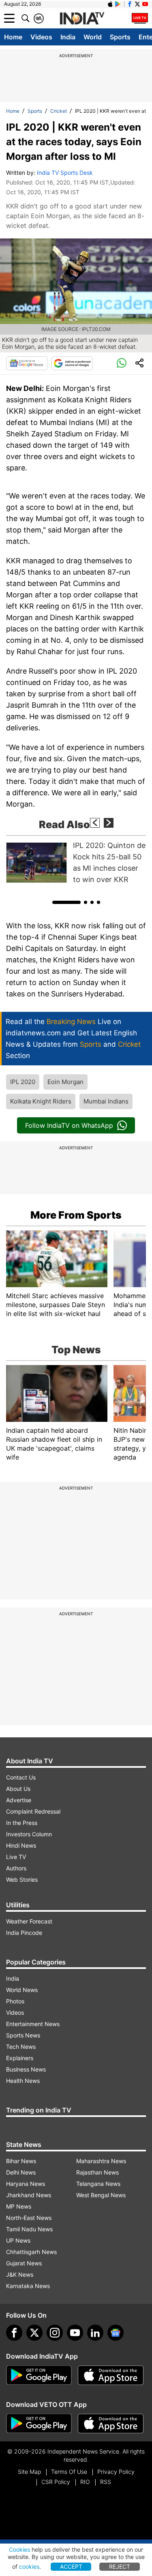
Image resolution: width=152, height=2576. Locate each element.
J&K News (20, 2274)
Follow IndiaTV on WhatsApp (69, 1125)
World (93, 37)
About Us (18, 1789)
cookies (29, 2566)
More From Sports (76, 1215)
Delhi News (21, 2172)
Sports (120, 37)
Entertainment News (33, 2024)
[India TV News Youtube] (145, 4)
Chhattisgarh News (31, 2252)
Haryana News (26, 2184)
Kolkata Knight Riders (41, 1101)
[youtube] (75, 2333)
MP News (19, 2206)
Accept (71, 2566)
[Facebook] (14, 2333)
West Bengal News (101, 2195)
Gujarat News (24, 2263)
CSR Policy (56, 2482)
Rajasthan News (97, 2172)
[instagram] (55, 2333)
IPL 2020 (23, 1082)
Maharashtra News (101, 2161)
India (68, 37)
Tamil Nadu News (29, 2229)
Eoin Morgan (65, 1082)
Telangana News (98, 2184)
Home (13, 37)
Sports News (23, 2035)
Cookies (19, 2549)
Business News (26, 2069)
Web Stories (22, 1879)
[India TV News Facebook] (130, 4)
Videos (41, 37)
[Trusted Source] (72, 363)
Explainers (20, 2058)
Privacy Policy (116, 2472)
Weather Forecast (29, 1921)
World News (22, 1990)
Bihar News (21, 2161)
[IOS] (110, 4)
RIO (85, 2482)
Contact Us (21, 1777)
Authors (16, 1868)
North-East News (29, 2218)
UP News (18, 2240)
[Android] (118, 4)
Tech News (21, 2047)
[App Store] (111, 2375)
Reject (120, 2566)
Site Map (29, 2472)
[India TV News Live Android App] (39, 2375)
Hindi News (21, 1845)
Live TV (16, 1857)
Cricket (59, 111)
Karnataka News (28, 2286)
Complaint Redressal (33, 1811)
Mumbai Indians (106, 1101)
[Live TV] (140, 18)
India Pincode (24, 1933)
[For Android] (39, 2424)
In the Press (22, 1823)
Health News (23, 2081)
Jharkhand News (29, 2195)
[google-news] (116, 2333)
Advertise (19, 1800)
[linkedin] (95, 2333)
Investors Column (29, 1834)
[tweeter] (34, 2333)
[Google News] (27, 363)
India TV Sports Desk (65, 173)
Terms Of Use (69, 2472)
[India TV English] (82, 19)
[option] (76, 863)
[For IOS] (111, 2424)
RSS (106, 2482)
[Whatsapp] (122, 363)
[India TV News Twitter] (137, 4)
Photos (15, 2001)
